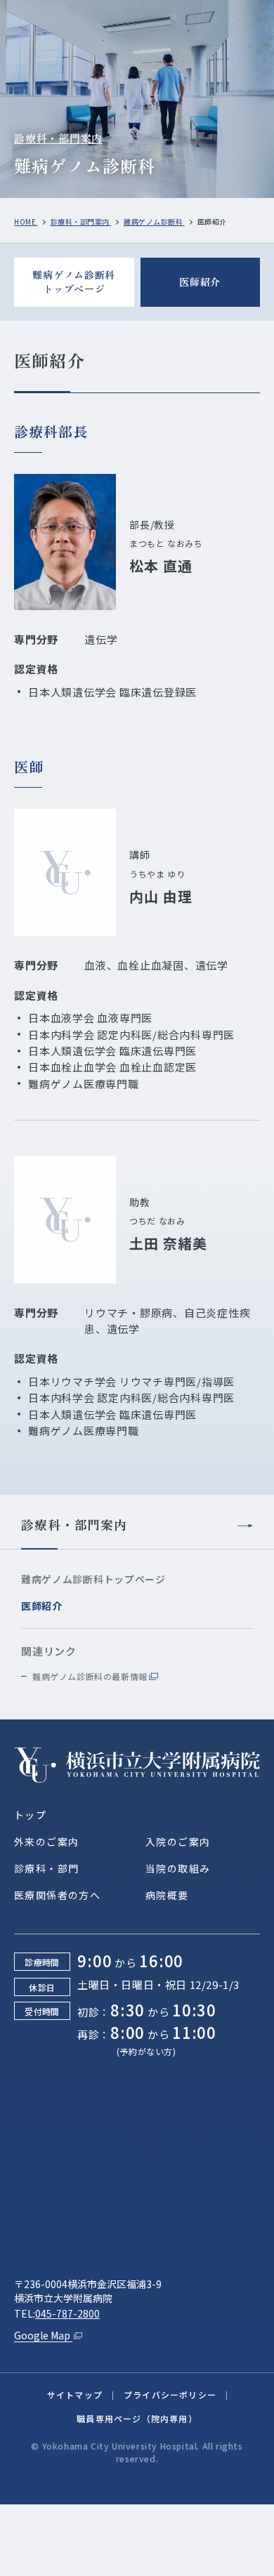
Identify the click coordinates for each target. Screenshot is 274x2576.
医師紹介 (200, 282)
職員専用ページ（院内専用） (137, 2418)
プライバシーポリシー (170, 2395)
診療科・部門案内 (58, 138)
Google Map (43, 2335)
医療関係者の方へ (57, 1895)
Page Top (212, 2557)
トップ (30, 1815)
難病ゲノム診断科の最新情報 (90, 1676)
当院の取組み (178, 1868)
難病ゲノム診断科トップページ (74, 282)
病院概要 (167, 1895)
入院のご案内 (178, 1842)
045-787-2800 (67, 2313)
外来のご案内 (46, 1842)
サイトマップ (75, 2395)
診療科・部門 (46, 1868)
